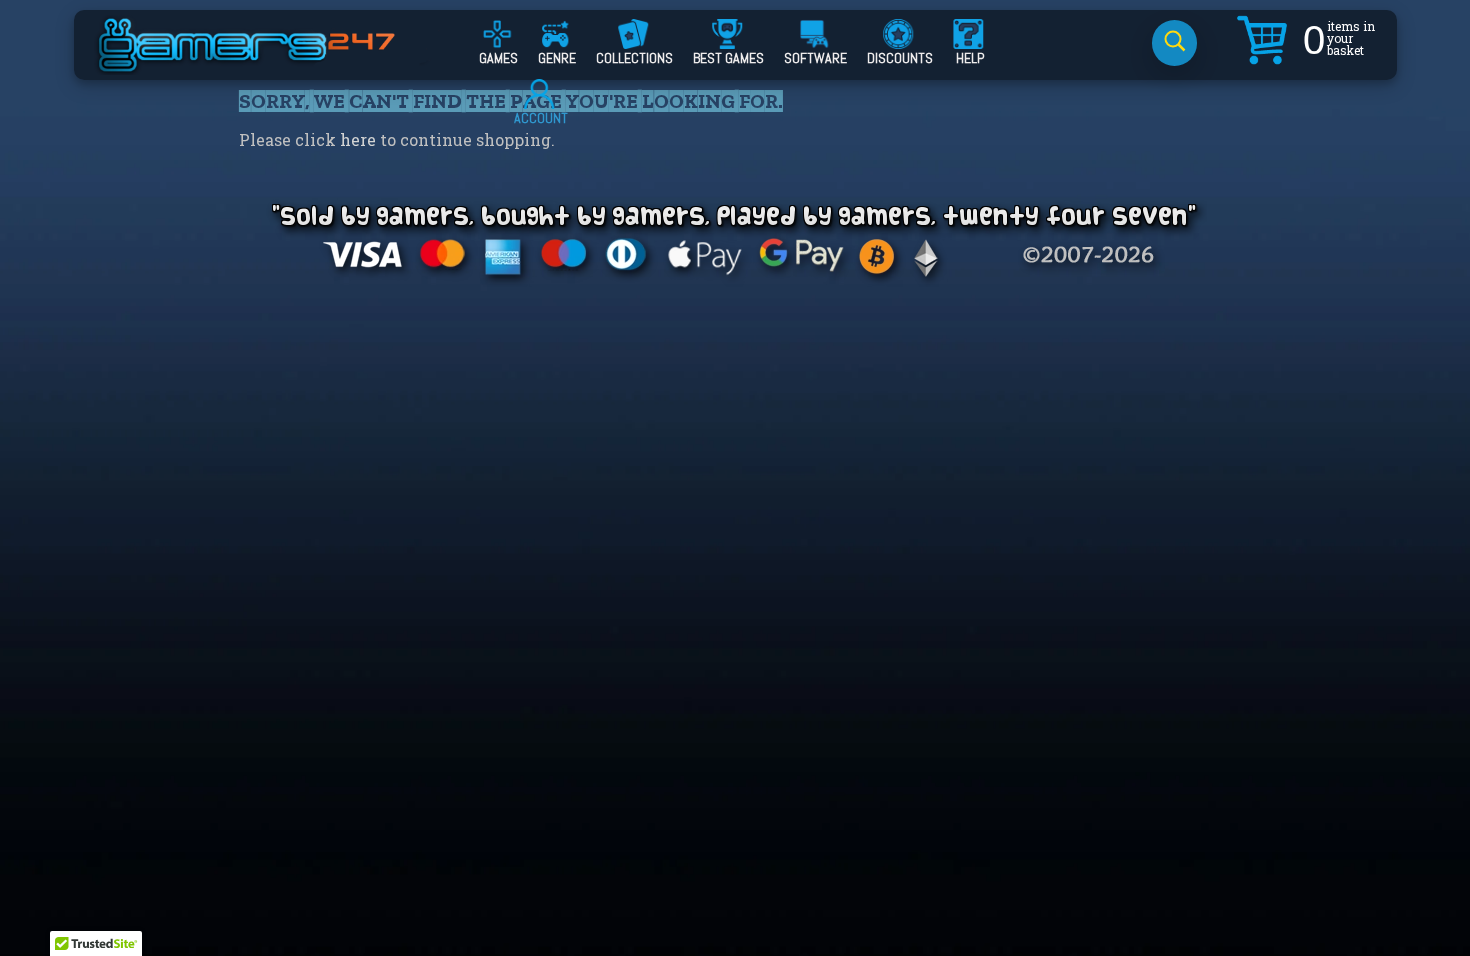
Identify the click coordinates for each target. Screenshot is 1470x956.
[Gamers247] (269, 63)
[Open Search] (1174, 43)
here (358, 139)
